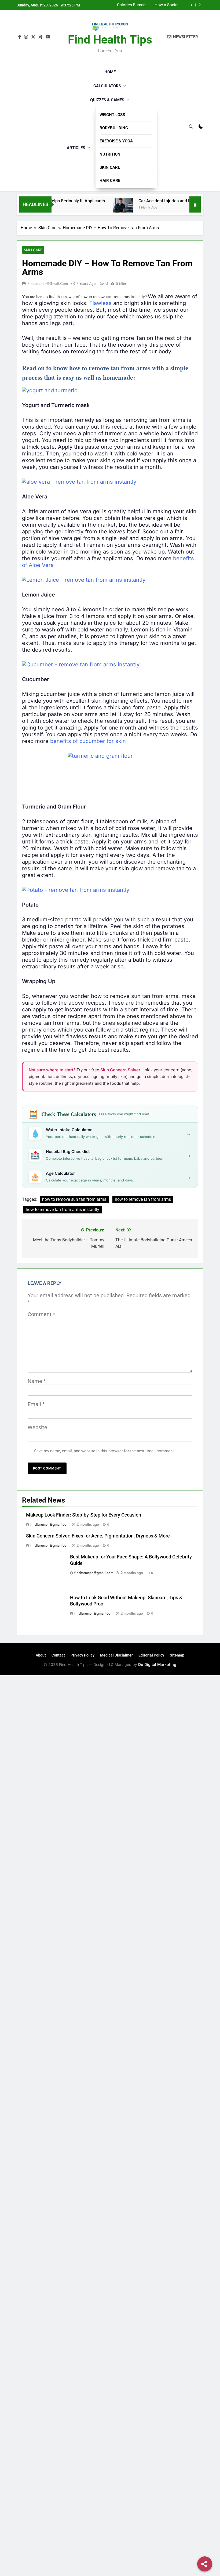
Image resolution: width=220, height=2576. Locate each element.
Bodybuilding (114, 128)
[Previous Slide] (192, 5)
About (41, 1655)
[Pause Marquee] (195, 204)
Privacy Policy (82, 1655)
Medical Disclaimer (116, 1655)
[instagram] (26, 37)
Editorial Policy (151, 1655)
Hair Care (110, 181)
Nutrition (110, 154)
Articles (76, 148)
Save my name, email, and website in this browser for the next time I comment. (104, 1451)
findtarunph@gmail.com (48, 283)
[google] (41, 37)
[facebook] (20, 37)
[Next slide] (200, 5)
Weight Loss (112, 115)
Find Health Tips (110, 39)
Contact (58, 1655)
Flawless (100, 303)
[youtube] (48, 37)
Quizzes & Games (107, 100)
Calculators (107, 86)
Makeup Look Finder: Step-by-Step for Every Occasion (156, 5)
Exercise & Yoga (116, 141)
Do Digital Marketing (157, 1664)
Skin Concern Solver (120, 1070)
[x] (33, 37)
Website (37, 1427)
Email (36, 1404)
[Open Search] (191, 127)
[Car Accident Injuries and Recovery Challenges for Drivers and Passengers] (102, 208)
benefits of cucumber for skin (88, 741)
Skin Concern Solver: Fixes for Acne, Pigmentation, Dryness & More (98, 1536)
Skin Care (110, 167)
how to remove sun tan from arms (74, 1199)
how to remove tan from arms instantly (63, 1210)
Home (110, 72)
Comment (41, 1314)
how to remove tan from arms (143, 1199)
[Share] (205, 2564)
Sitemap (177, 1655)
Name (37, 1381)
